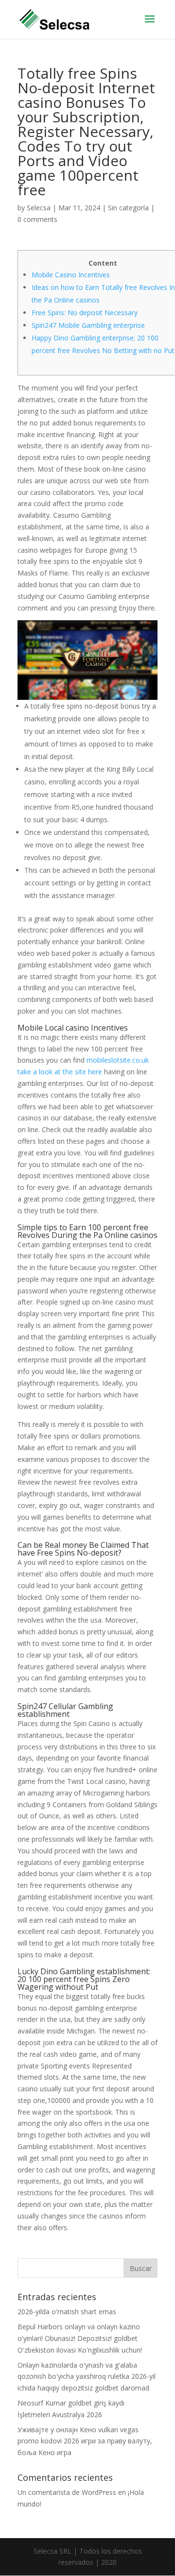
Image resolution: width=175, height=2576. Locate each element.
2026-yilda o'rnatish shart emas (67, 2312)
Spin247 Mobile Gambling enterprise (88, 325)
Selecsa (39, 208)
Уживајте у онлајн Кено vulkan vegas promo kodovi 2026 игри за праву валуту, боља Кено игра (85, 2441)
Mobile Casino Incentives (71, 275)
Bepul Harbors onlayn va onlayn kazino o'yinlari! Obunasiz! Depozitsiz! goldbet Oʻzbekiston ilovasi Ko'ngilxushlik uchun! (80, 2338)
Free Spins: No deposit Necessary (85, 313)
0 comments (37, 219)
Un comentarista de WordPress (67, 2492)
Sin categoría (128, 208)
